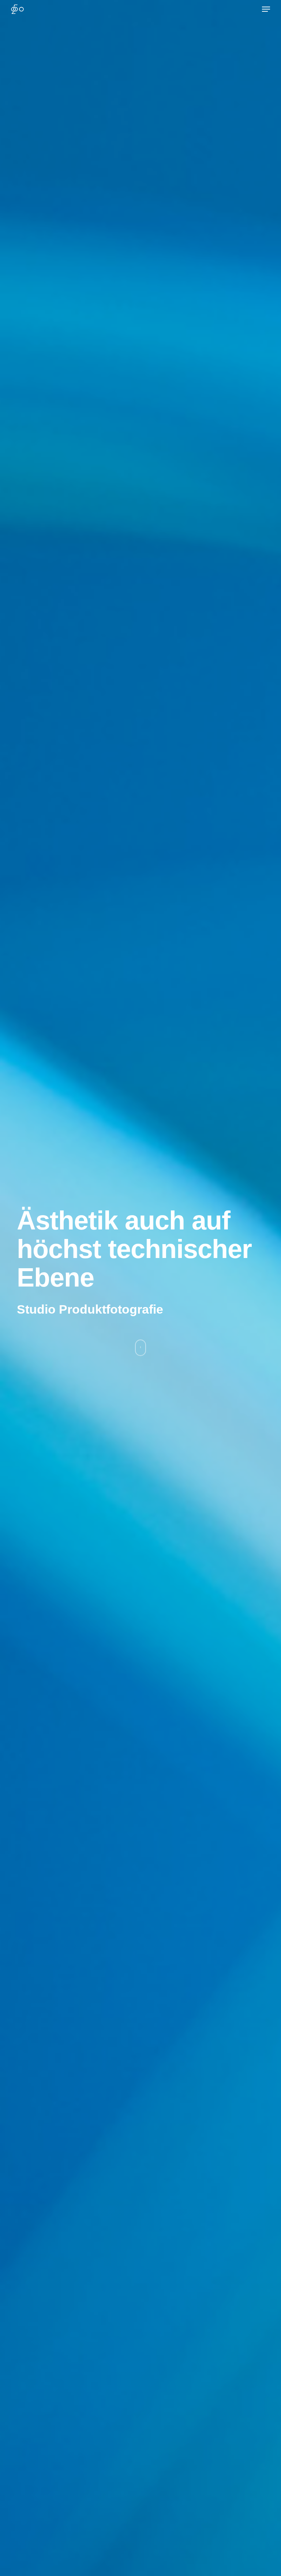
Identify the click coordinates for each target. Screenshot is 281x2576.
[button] (266, 9)
